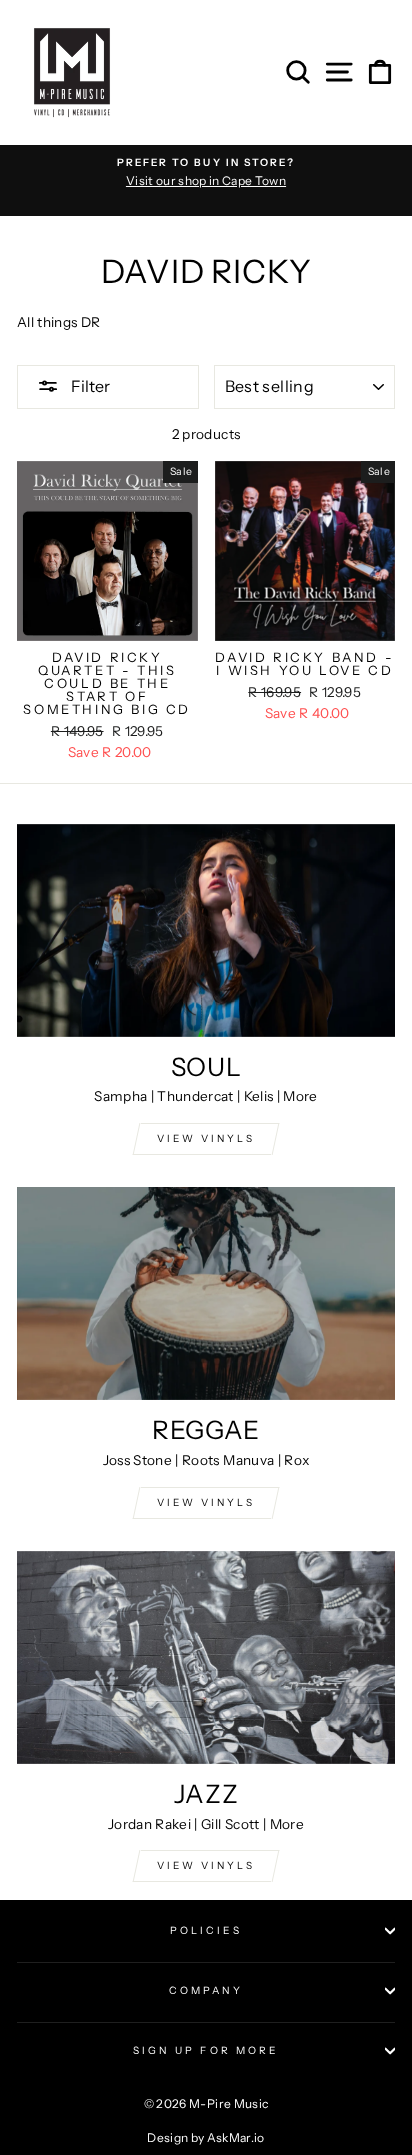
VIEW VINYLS (206, 1138)
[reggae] (206, 1293)
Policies (206, 1930)
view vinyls (206, 1502)
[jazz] (206, 1657)
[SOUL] (206, 930)
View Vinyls (206, 1865)
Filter (89, 386)
